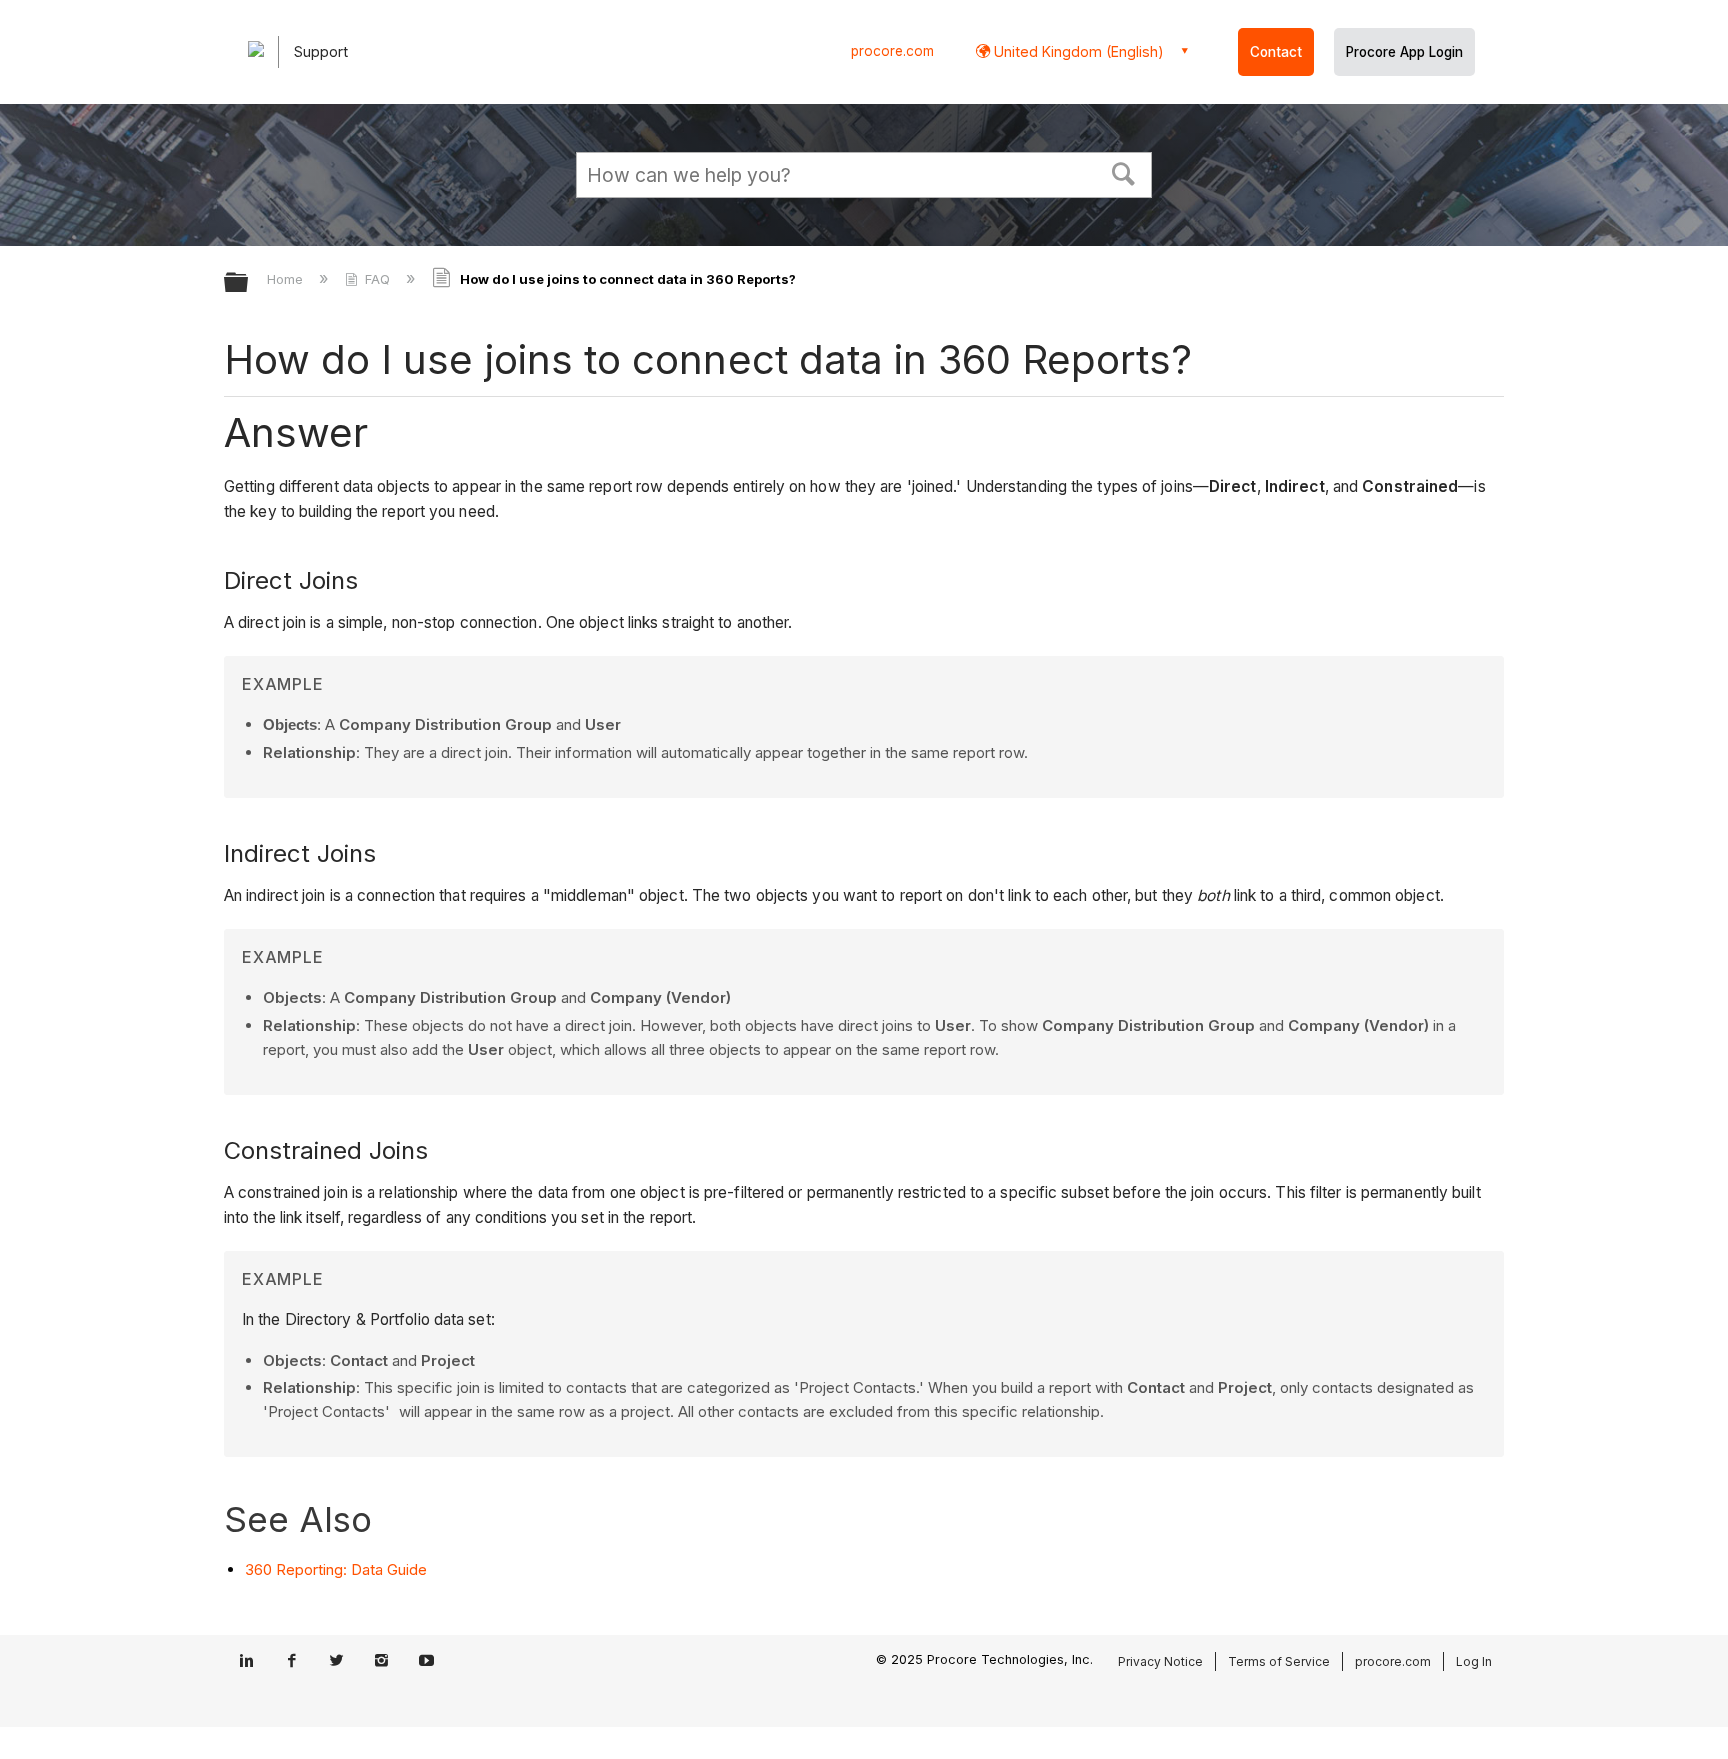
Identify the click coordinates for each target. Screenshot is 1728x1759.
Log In (1474, 1661)
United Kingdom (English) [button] (1077, 51)
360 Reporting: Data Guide (336, 1569)
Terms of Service (1279, 1661)
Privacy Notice (1160, 1661)
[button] (1124, 172)
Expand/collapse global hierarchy (249, 283)
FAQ (377, 279)
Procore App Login (1404, 52)
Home (287, 279)
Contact (1276, 52)
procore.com (892, 51)
